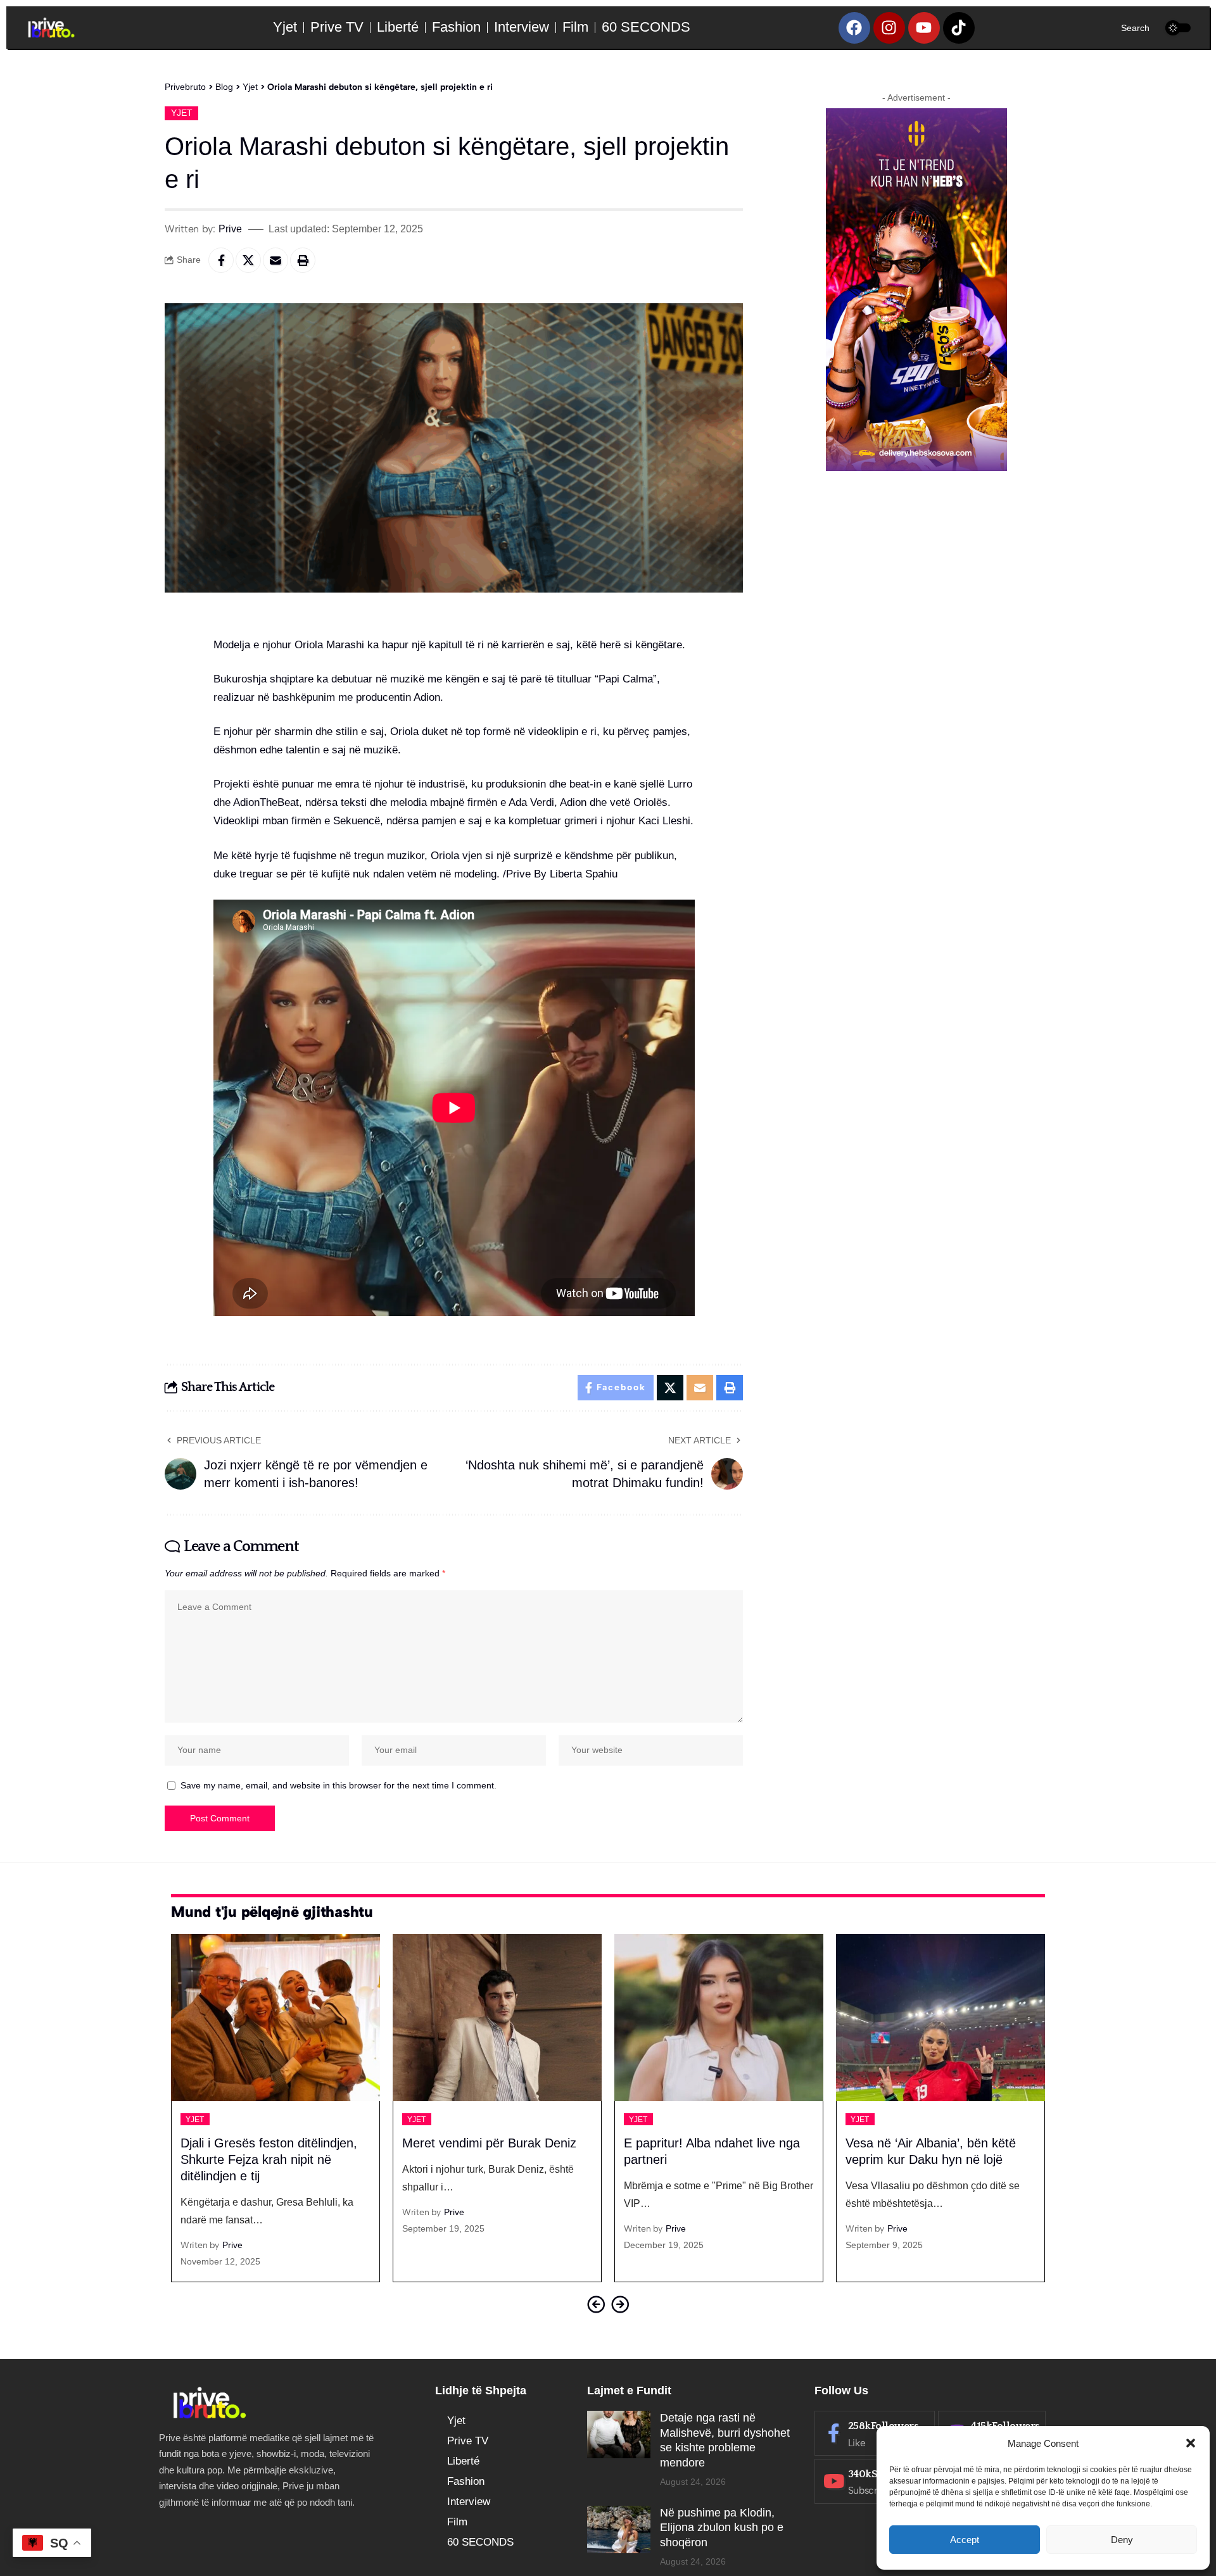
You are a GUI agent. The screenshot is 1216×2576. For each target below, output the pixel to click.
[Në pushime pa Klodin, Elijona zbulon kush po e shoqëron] (619, 2529)
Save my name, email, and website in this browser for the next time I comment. (339, 1786)
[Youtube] (924, 28)
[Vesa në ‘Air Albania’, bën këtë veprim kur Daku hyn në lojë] (735, 2018)
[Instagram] (889, 28)
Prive (230, 229)
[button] (1191, 2443)
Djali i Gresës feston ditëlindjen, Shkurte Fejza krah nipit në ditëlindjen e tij (950, 2159)
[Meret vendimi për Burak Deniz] (292, 2018)
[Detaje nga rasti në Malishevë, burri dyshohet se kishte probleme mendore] (619, 2435)
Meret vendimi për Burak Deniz (284, 2143)
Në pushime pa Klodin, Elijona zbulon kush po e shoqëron (722, 2528)
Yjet (182, 113)
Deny (1122, 2540)
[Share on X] (248, 260)
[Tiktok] (959, 28)
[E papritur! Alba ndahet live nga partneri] (514, 2018)
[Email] (275, 260)
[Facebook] (854, 28)
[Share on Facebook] (221, 260)
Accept (965, 2540)
